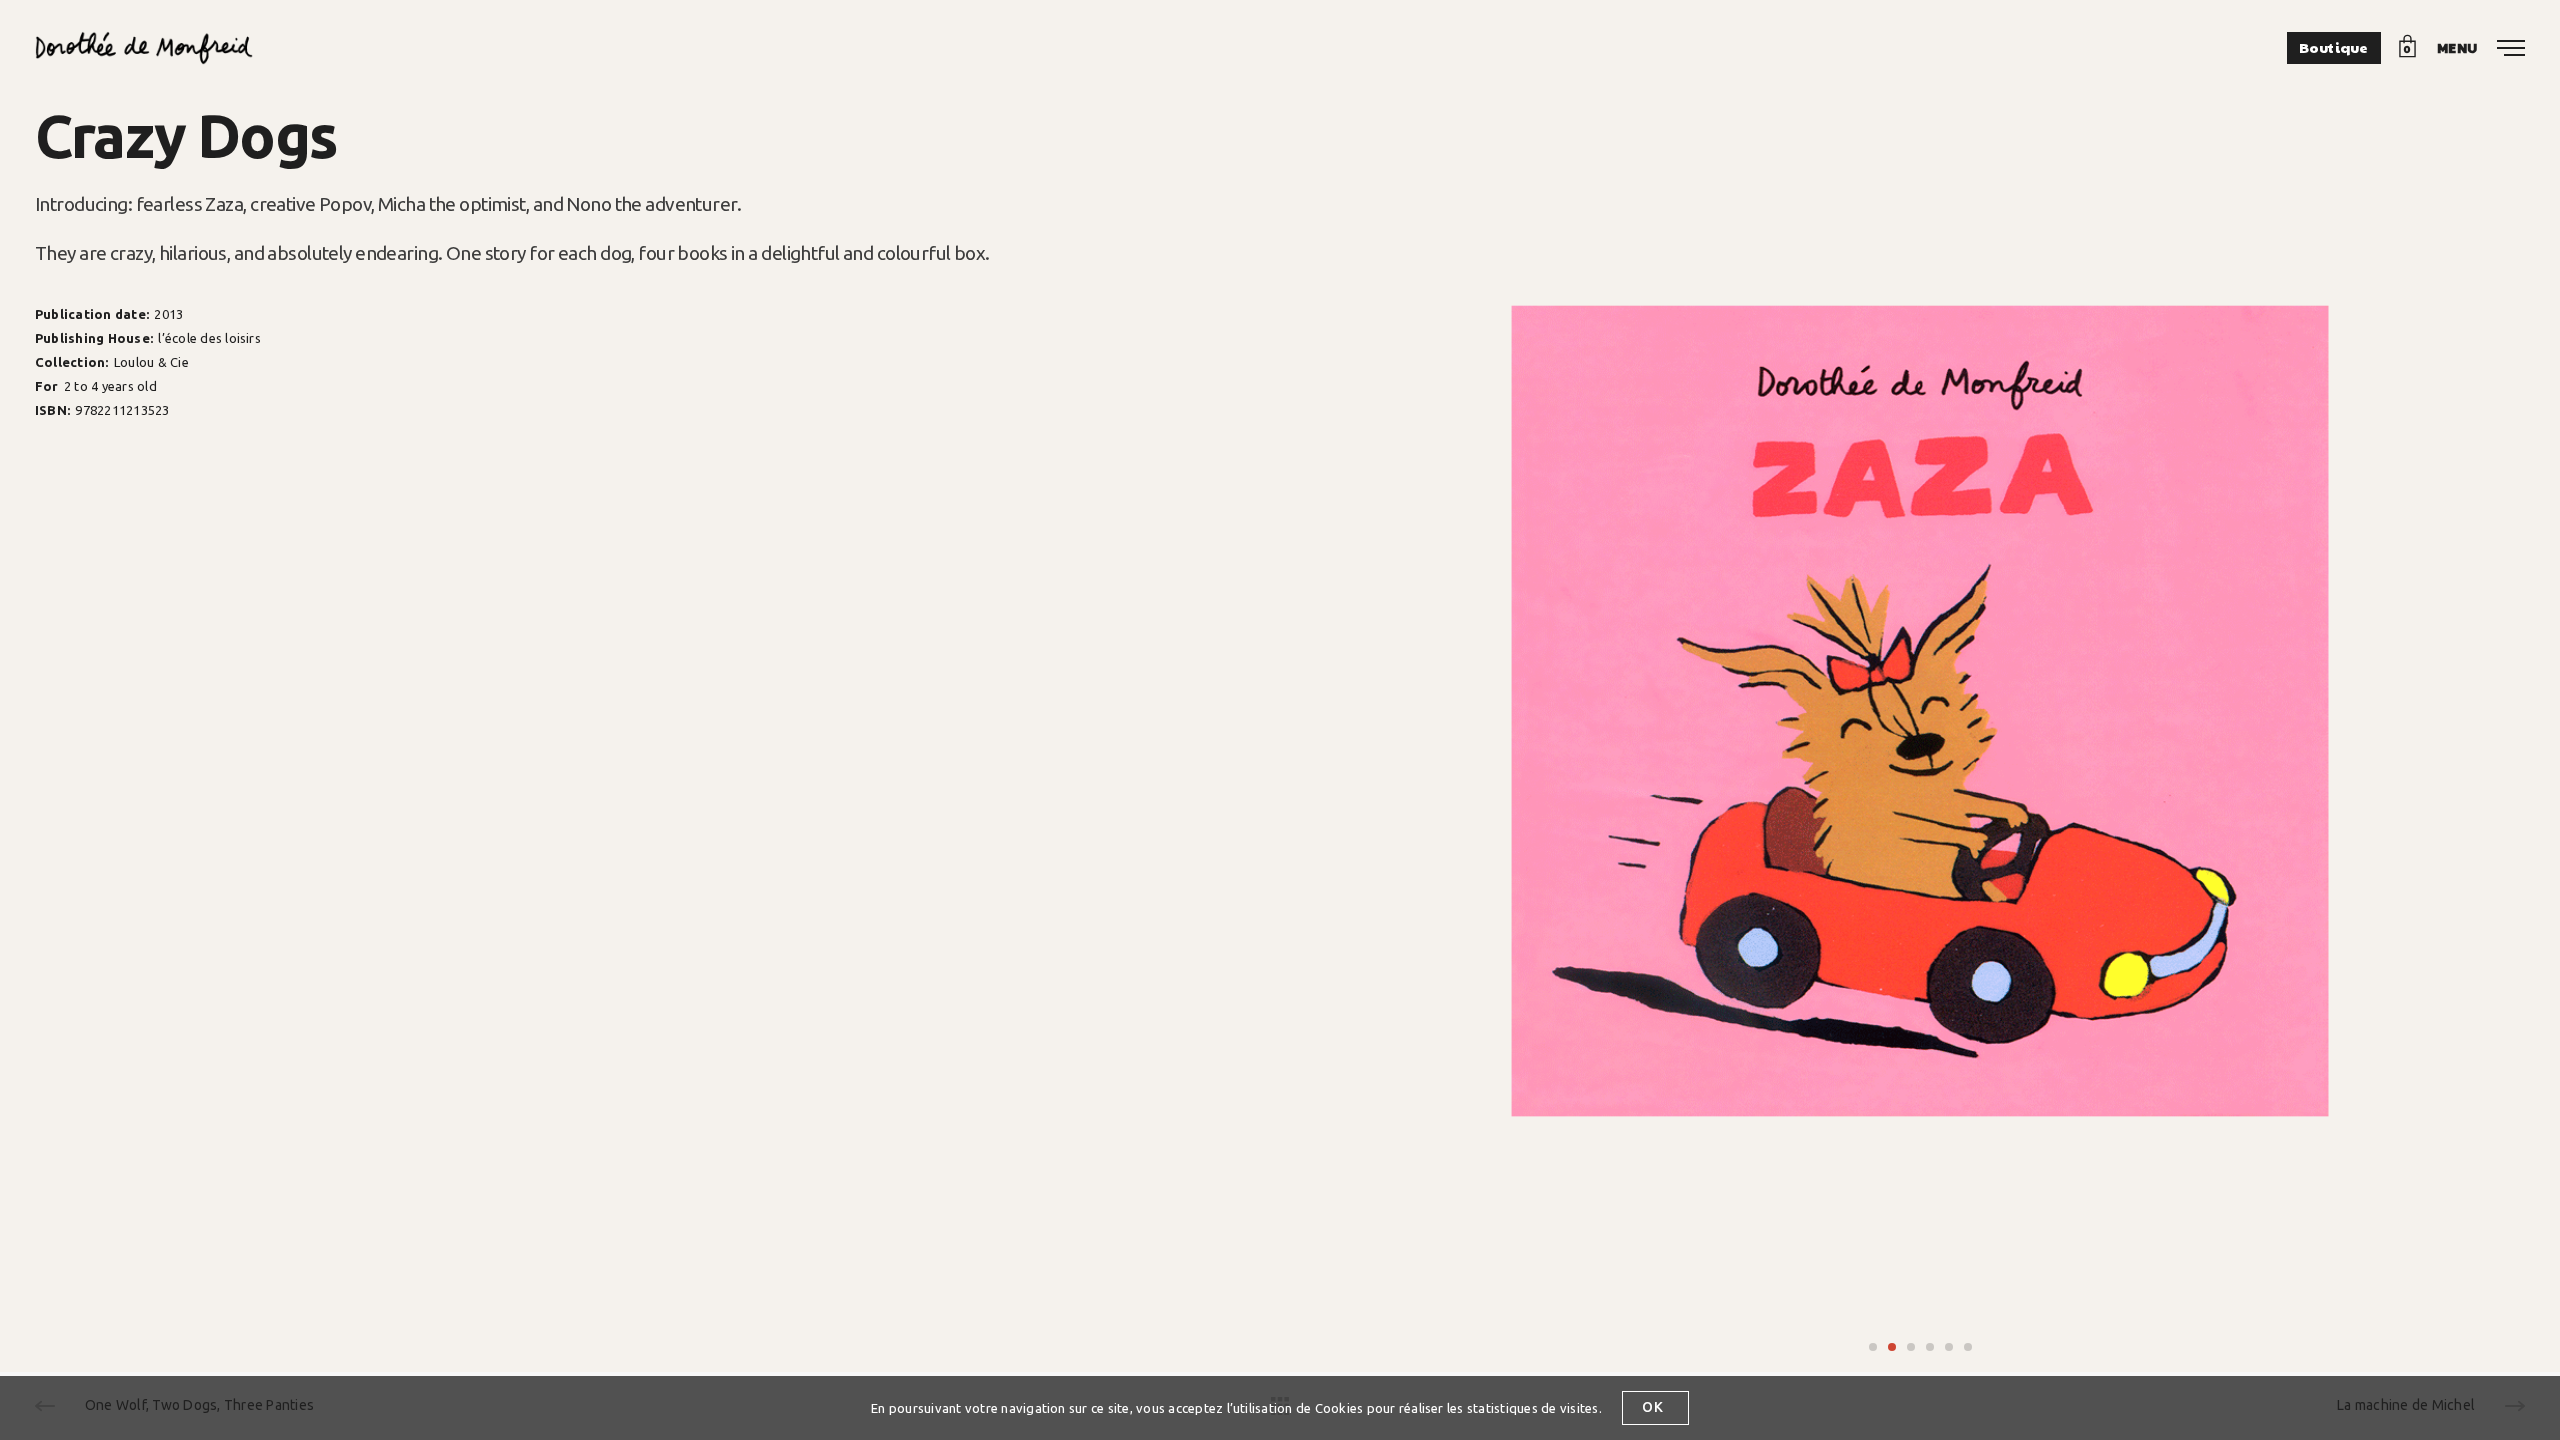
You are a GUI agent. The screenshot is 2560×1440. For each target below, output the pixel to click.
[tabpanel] (1920, 716)
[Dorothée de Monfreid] (144, 48)
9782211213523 (122, 410)
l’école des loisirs (209, 338)
